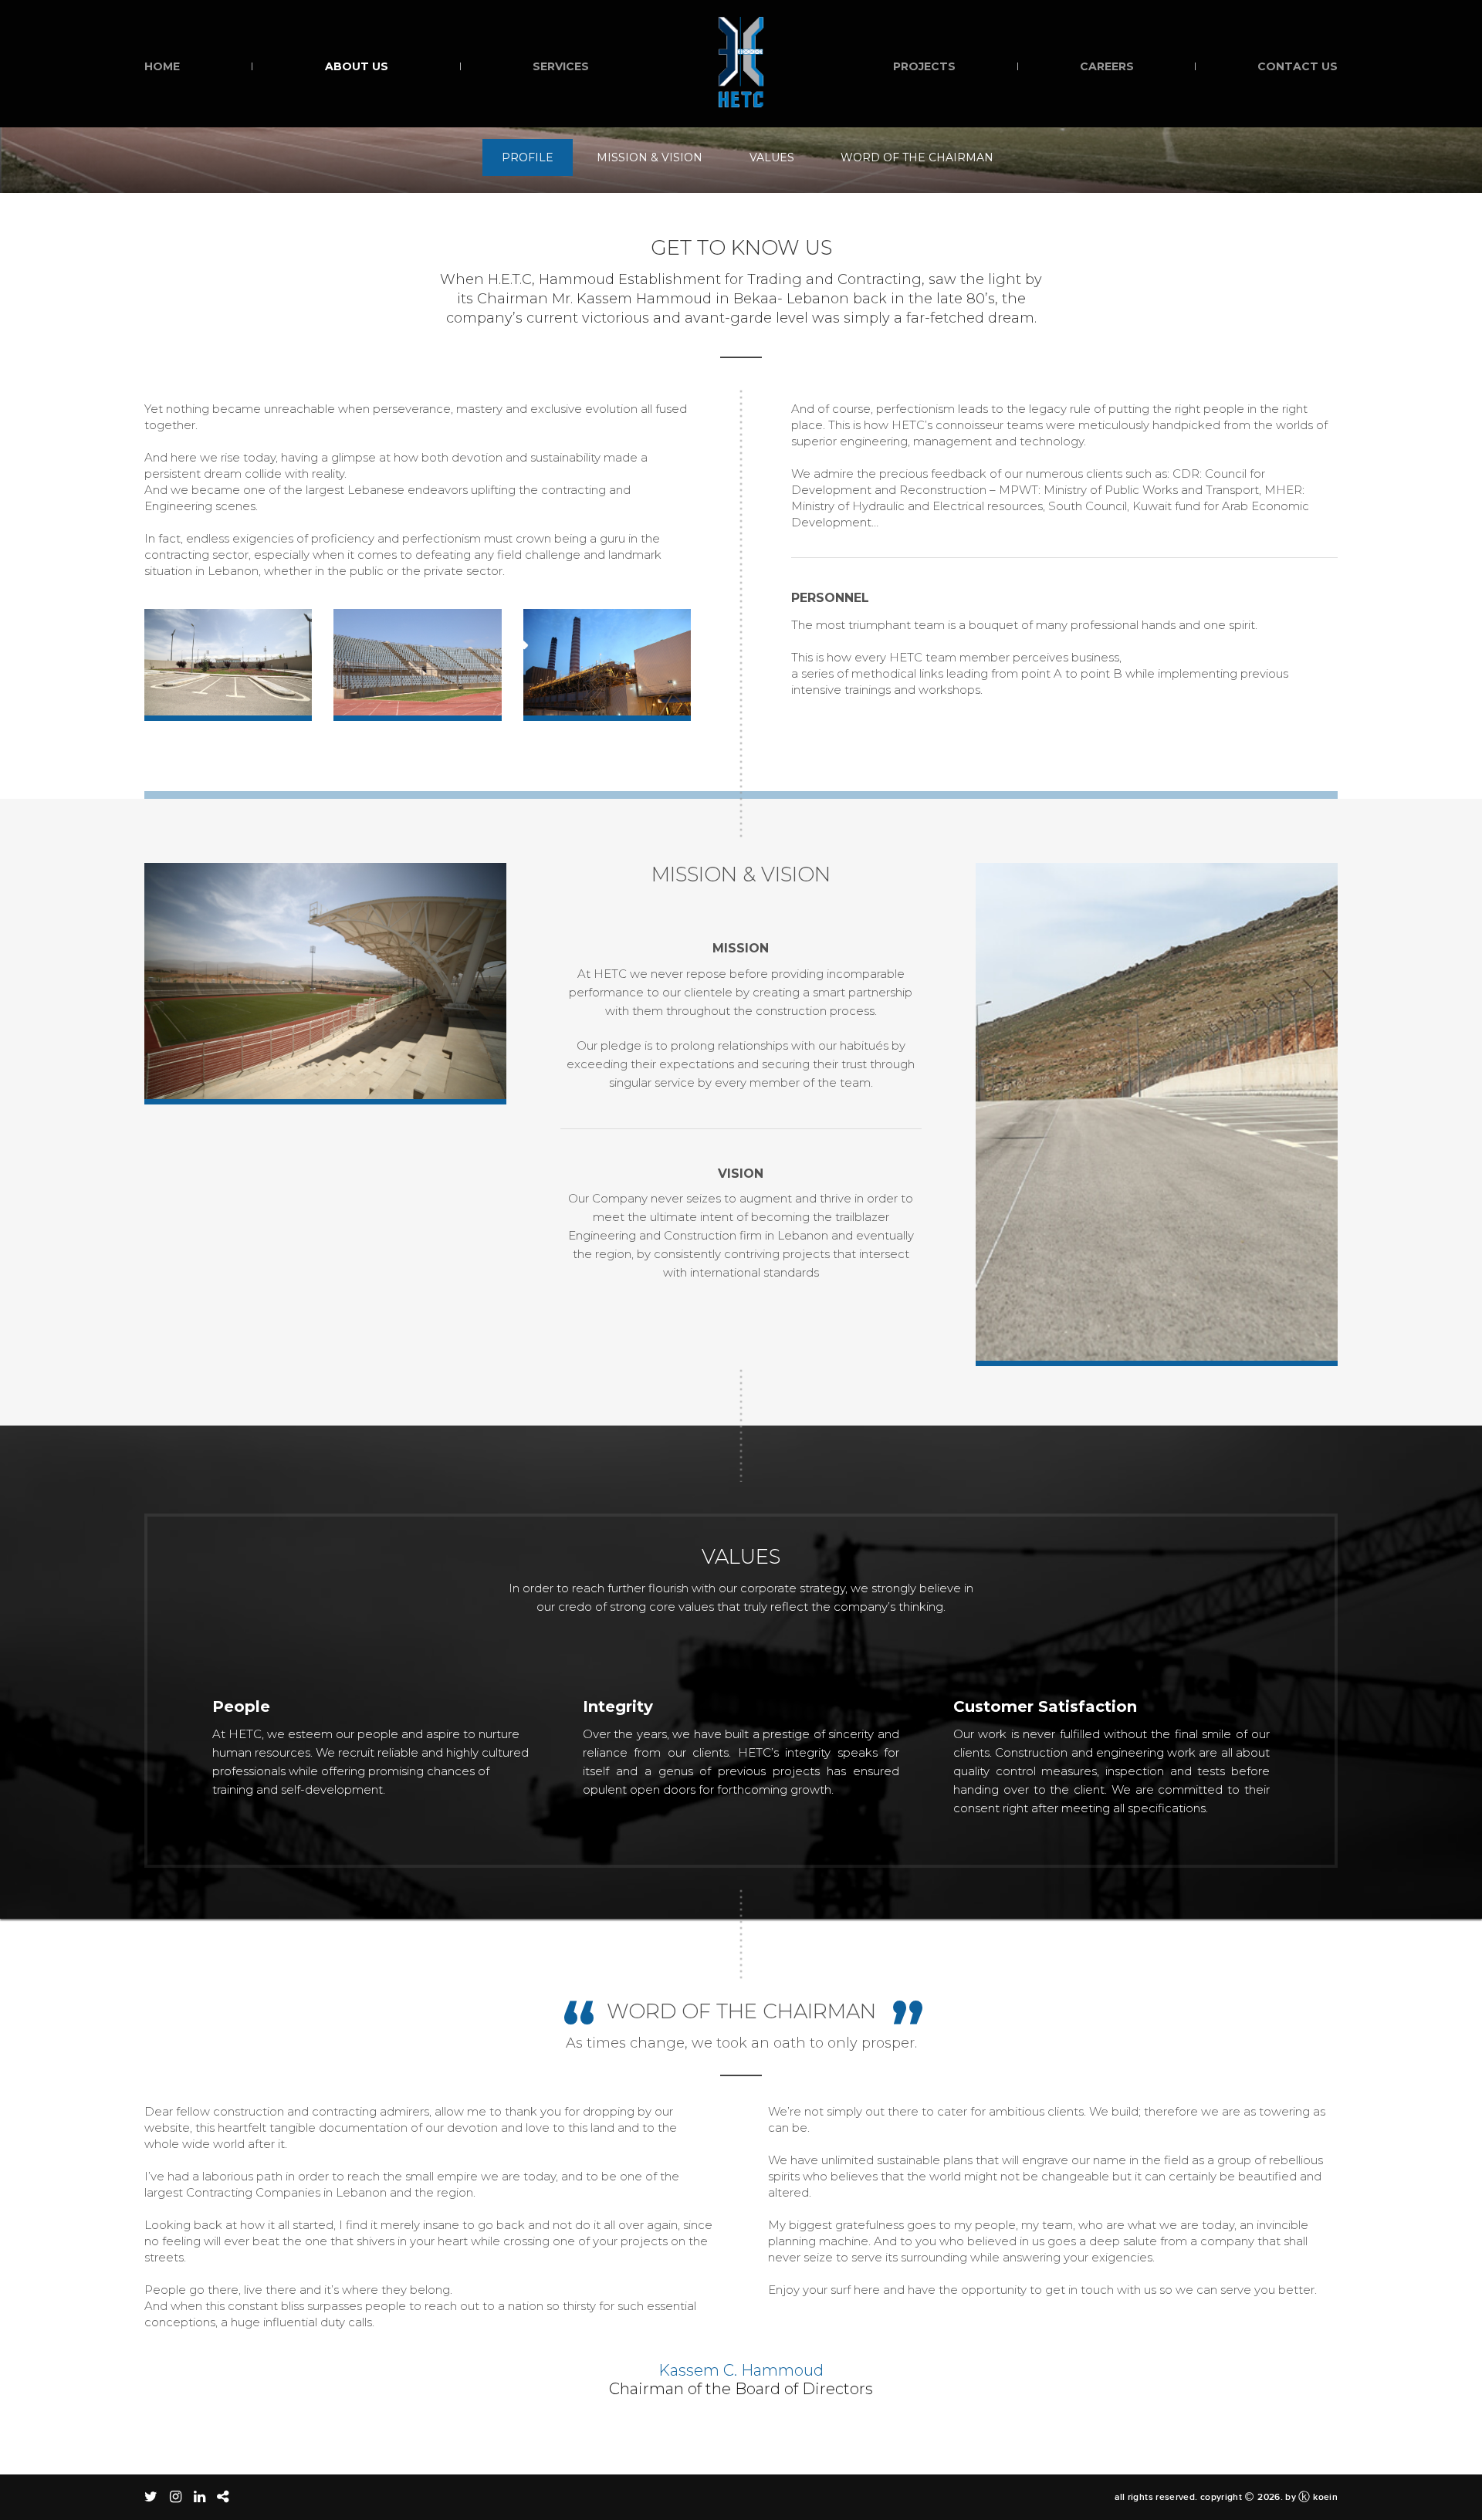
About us (357, 66)
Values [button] (772, 157)
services (561, 66)
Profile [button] (528, 157)
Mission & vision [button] (650, 157)
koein (1325, 2497)
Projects (924, 66)
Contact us (1298, 66)
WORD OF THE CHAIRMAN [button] (917, 157)
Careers (1107, 66)
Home (162, 66)
